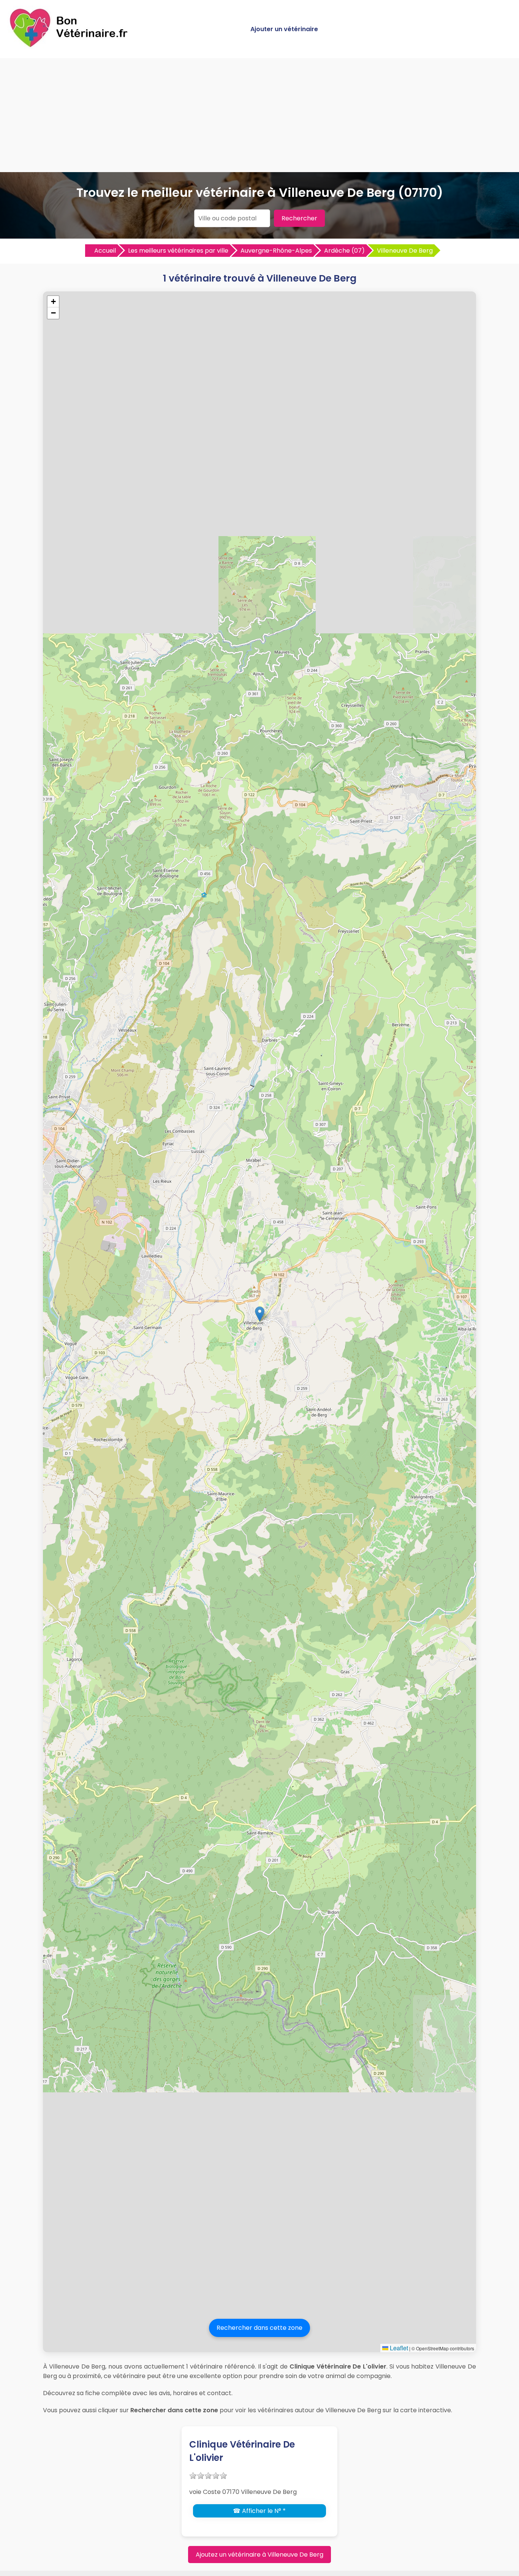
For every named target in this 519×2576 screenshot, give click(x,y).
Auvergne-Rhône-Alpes (276, 251)
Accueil (105, 251)
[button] (260, 1314)
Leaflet (398, 2348)
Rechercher (299, 218)
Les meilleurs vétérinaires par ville (178, 251)
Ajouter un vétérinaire (284, 29)
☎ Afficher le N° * (259, 2511)
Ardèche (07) (344, 251)
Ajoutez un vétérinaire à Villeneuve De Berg (259, 2555)
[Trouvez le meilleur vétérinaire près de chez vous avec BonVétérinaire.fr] (70, 46)
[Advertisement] (259, 115)
